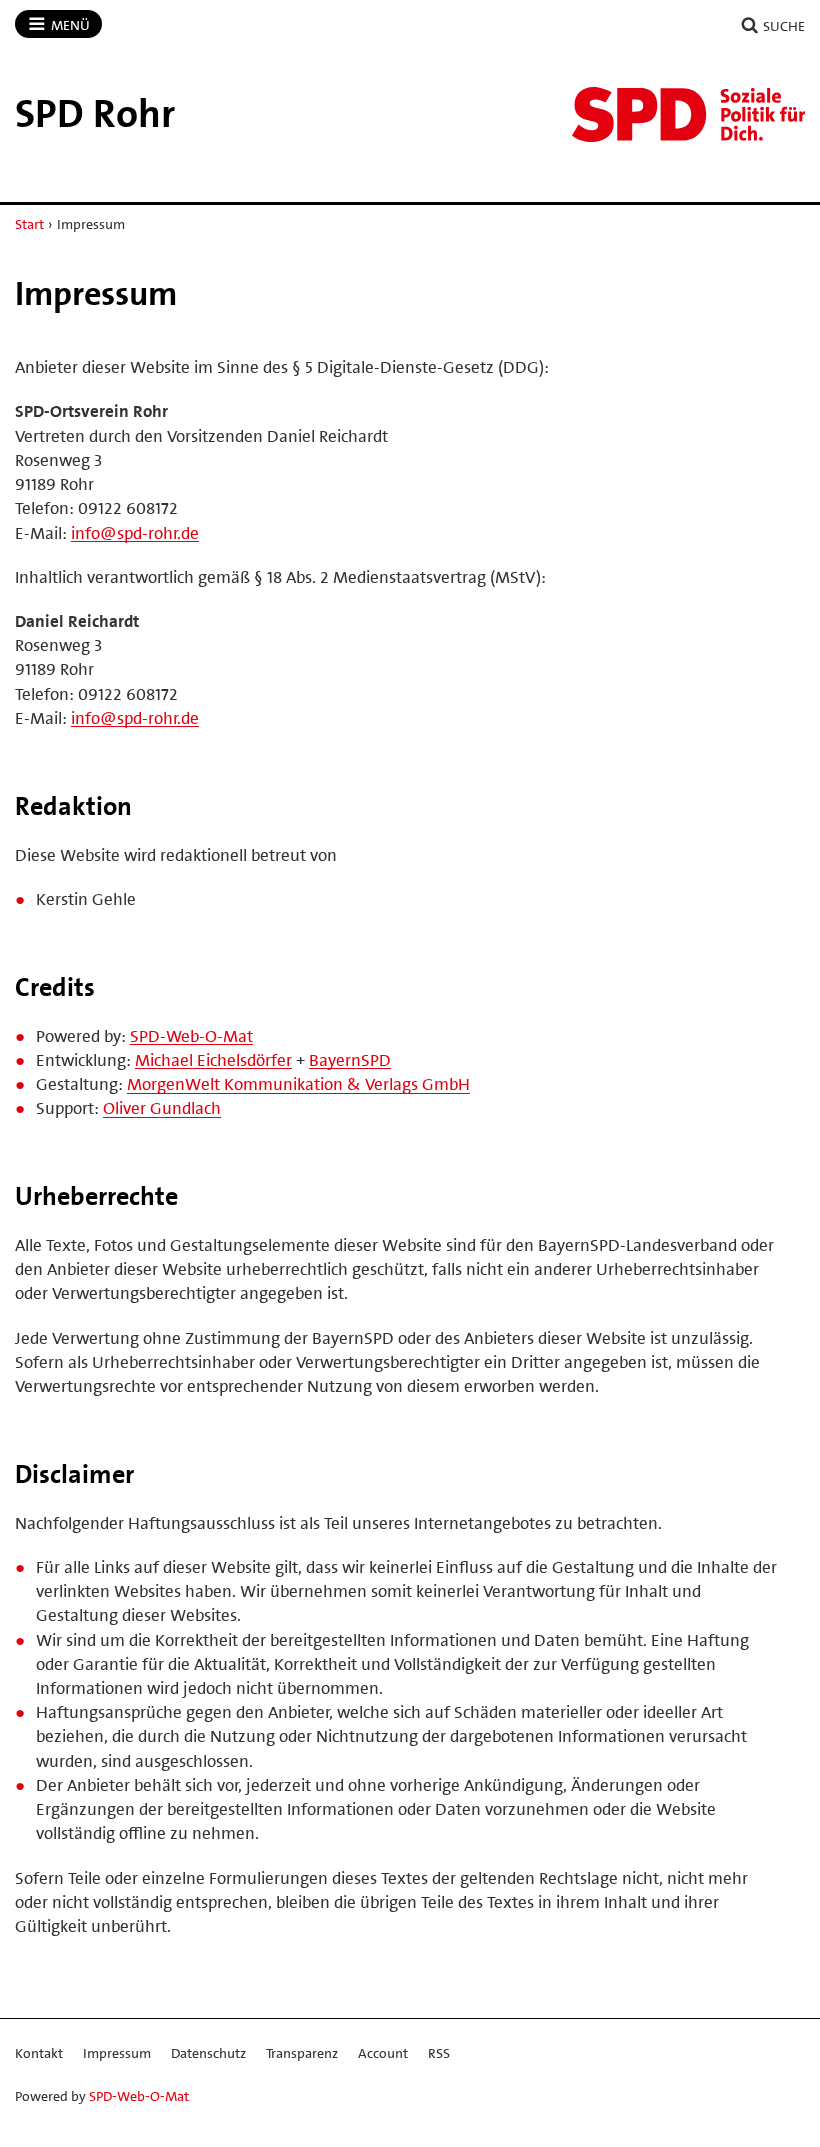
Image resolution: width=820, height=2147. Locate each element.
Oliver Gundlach (162, 1108)
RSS (439, 2053)
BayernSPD (350, 1060)
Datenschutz (208, 2053)
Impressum (117, 2053)
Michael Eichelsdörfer (213, 1060)
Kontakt (39, 2053)
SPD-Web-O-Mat (191, 1036)
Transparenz (302, 2053)
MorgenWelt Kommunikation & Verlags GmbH (298, 1084)
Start (29, 224)
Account (383, 2053)
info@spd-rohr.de (135, 533)
